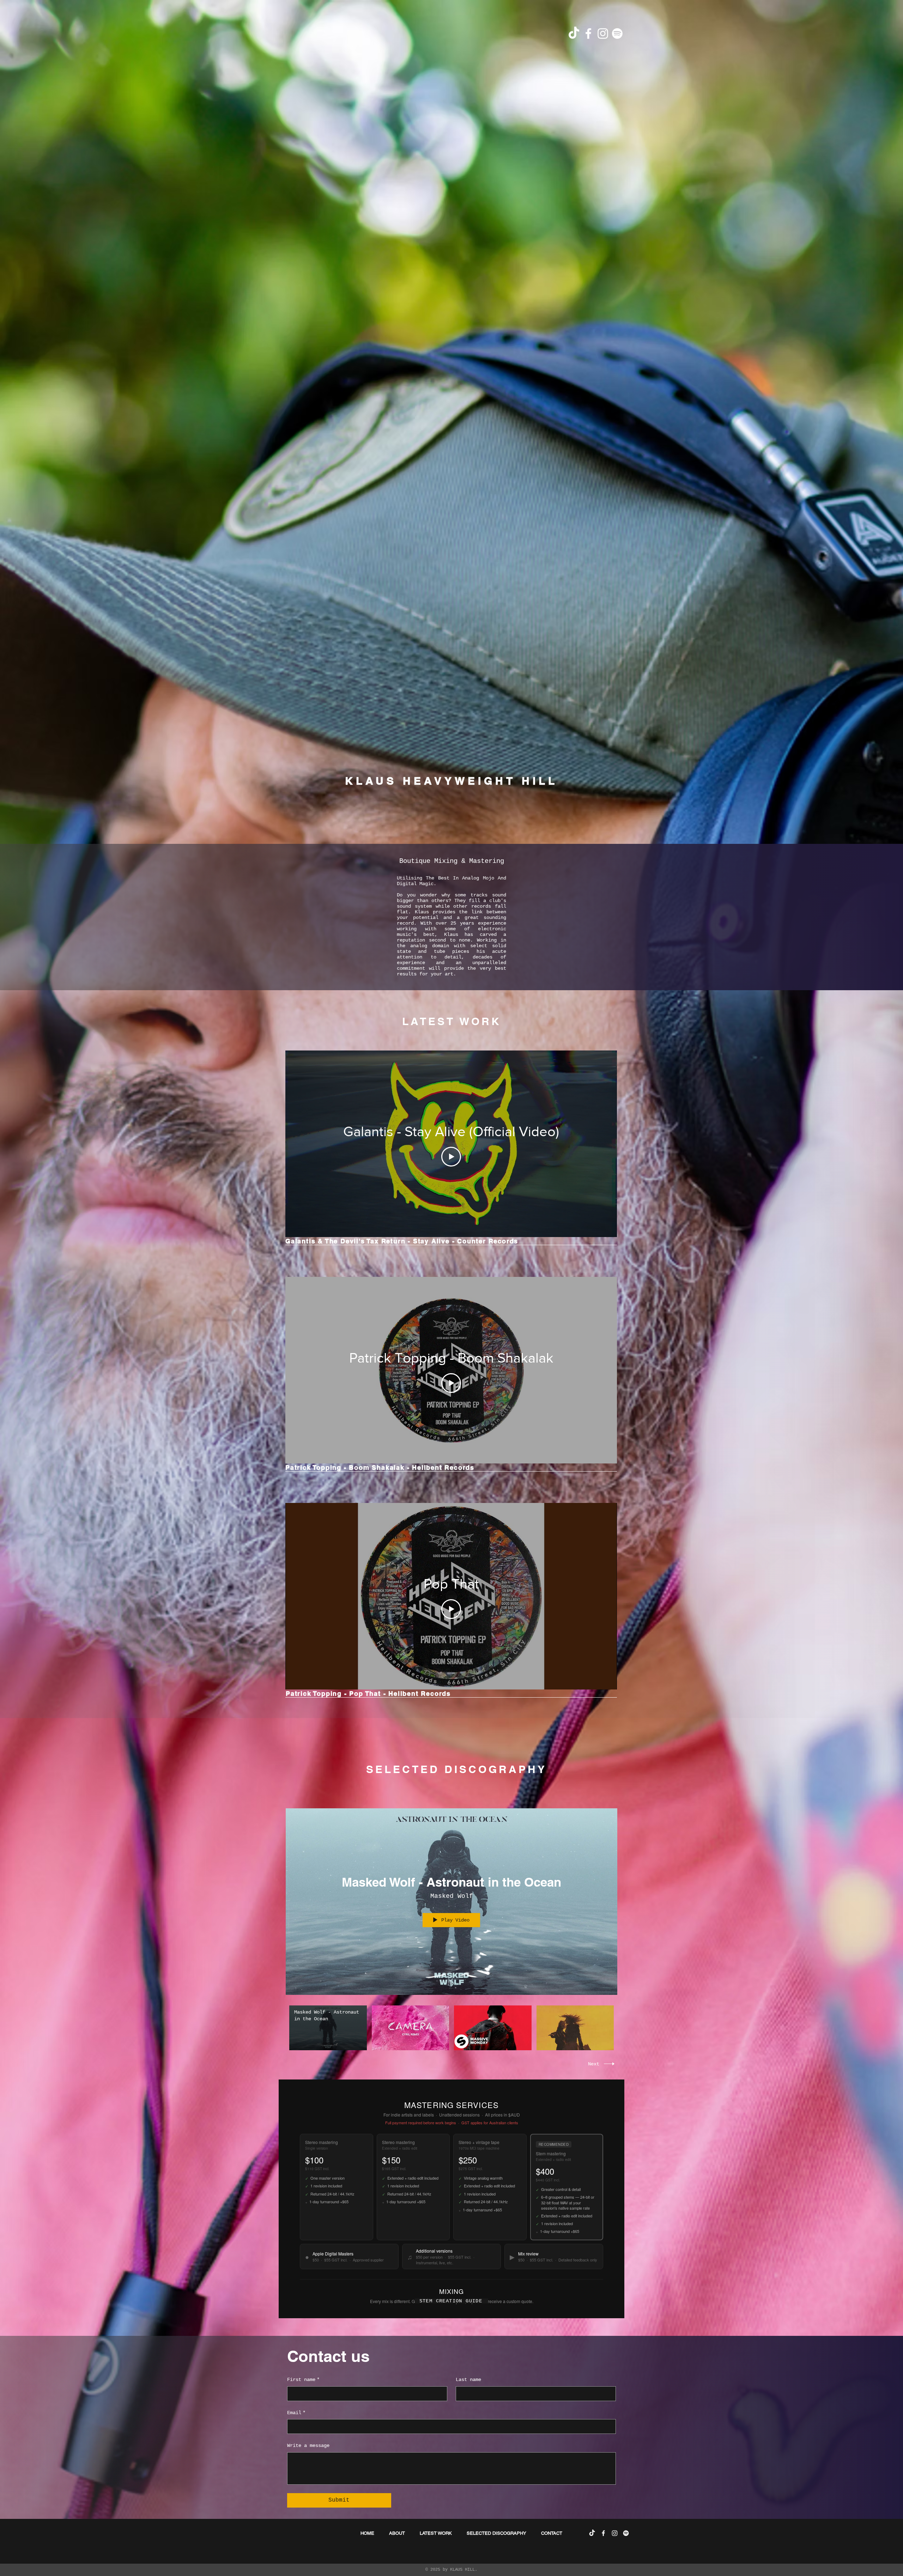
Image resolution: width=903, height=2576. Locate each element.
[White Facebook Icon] (588, 34)
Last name (468, 2380)
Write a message (308, 2446)
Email (296, 2413)
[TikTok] (574, 34)
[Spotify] (617, 34)
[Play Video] (451, 1157)
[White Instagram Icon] (603, 34)
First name (303, 2380)
